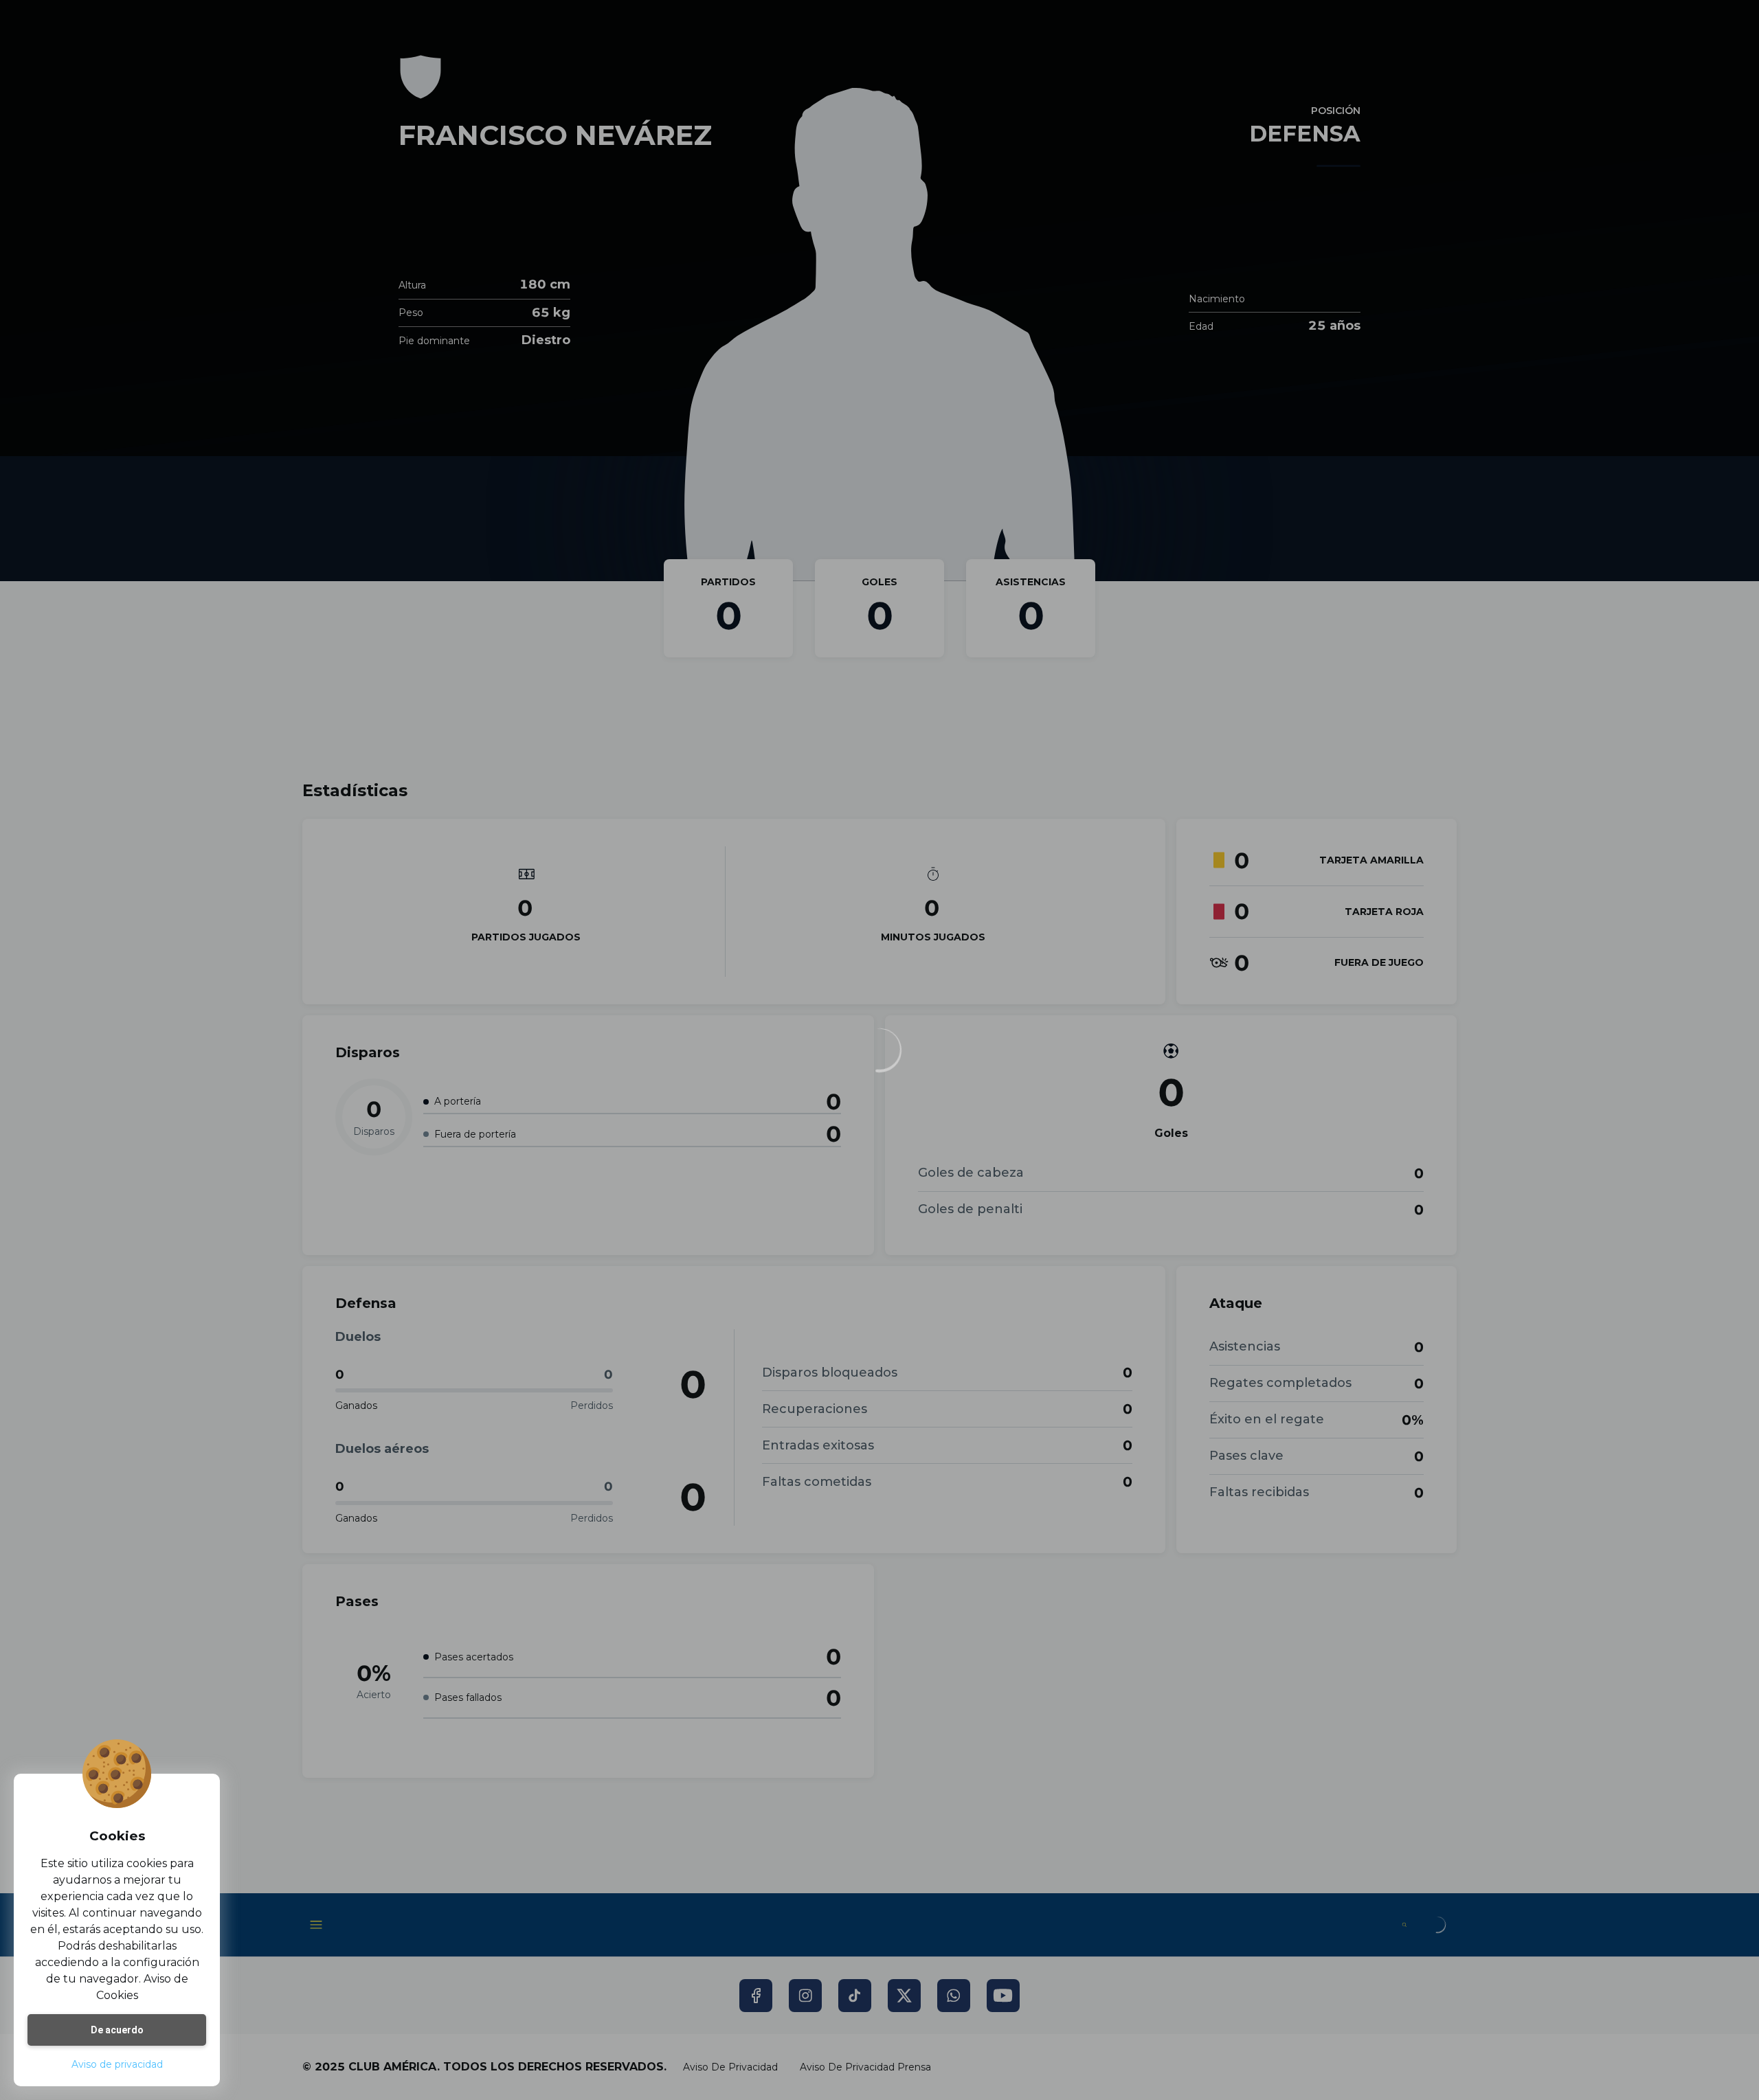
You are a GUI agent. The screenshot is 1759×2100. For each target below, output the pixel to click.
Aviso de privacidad (117, 2064)
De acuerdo (117, 2030)
